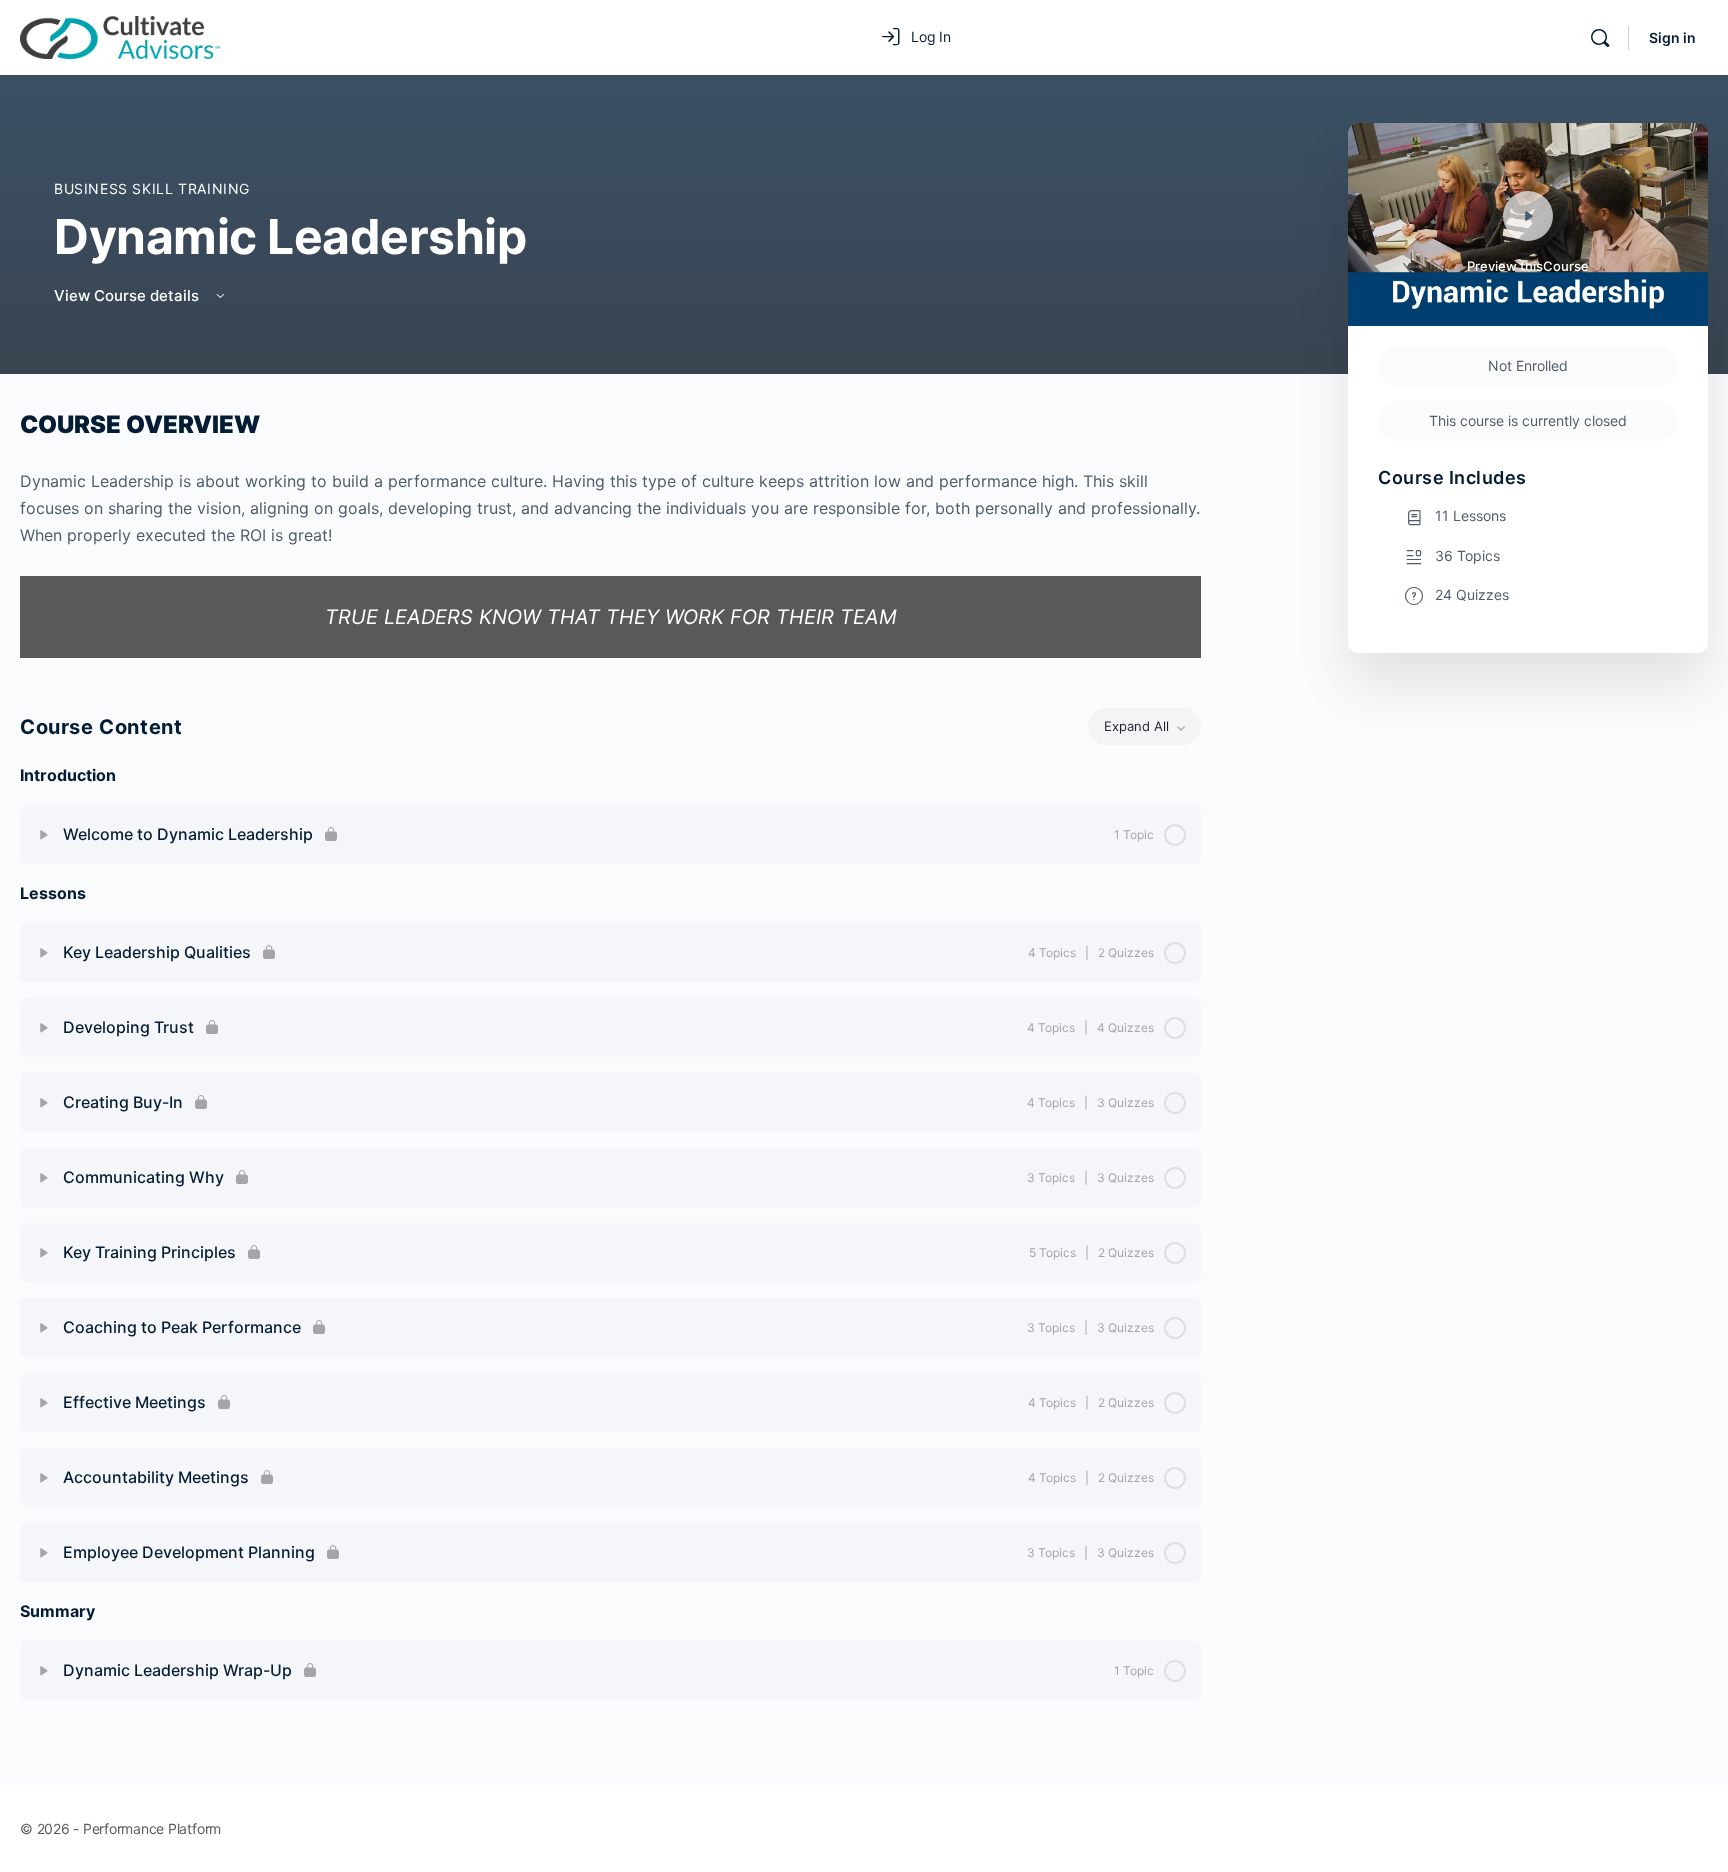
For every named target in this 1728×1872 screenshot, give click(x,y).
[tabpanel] (610, 533)
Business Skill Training (152, 188)
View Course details (128, 295)
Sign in (1672, 37)
